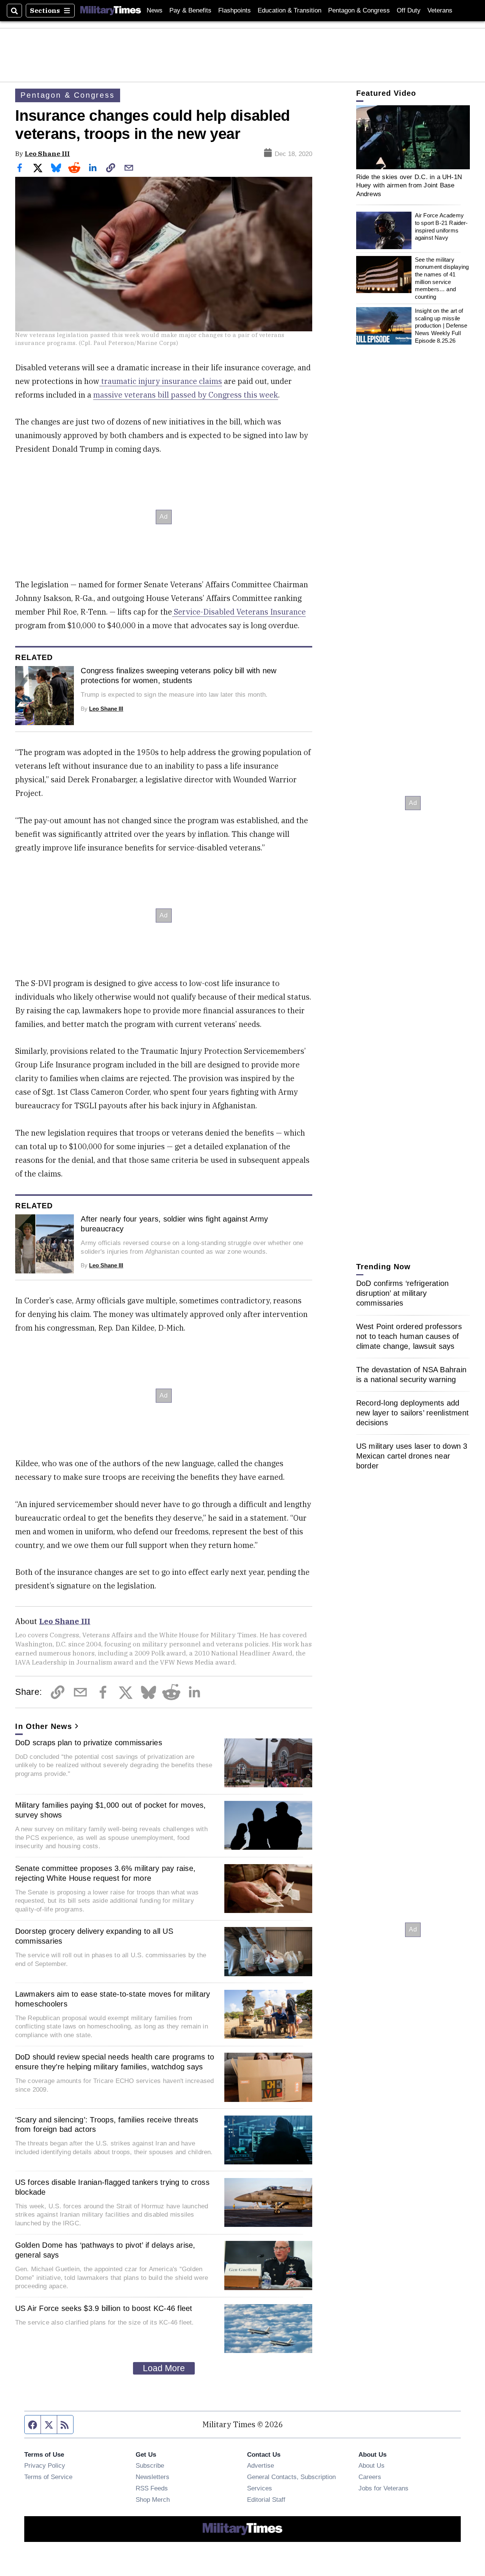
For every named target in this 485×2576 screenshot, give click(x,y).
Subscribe (150, 2465)
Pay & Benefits (190, 10)
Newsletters (153, 2477)
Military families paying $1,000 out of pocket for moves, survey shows (111, 1810)
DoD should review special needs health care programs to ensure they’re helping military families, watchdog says (115, 2062)
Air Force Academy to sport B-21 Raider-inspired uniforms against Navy (441, 226)
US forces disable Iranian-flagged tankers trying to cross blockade (112, 2187)
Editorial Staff (266, 2500)
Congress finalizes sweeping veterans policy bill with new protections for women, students (178, 676)
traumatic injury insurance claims (161, 381)
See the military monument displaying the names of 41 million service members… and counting (442, 278)
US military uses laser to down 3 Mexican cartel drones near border (412, 1456)
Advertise (260, 2465)
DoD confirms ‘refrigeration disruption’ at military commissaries (403, 1293)
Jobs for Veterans (383, 2488)
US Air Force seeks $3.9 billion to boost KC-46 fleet (104, 2308)
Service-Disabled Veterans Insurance (239, 612)
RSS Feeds (152, 2488)
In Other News (44, 1726)
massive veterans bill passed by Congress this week (186, 395)
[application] (413, 137)
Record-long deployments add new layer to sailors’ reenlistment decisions (413, 1412)
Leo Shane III (47, 154)
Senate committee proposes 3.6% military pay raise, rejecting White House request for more (106, 1873)
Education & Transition (289, 10)
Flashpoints (235, 10)
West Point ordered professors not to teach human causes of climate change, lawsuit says (409, 1336)
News (155, 10)
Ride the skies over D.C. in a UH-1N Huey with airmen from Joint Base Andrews (409, 185)
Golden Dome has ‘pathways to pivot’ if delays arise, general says (105, 2250)
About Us (372, 2465)
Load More (164, 2368)
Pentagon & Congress (359, 10)
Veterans (440, 10)
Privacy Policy (45, 2465)
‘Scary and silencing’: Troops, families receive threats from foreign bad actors (107, 2125)
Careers (370, 2477)
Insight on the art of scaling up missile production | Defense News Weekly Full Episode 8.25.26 (441, 326)
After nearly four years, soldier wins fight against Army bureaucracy (174, 1224)
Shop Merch (153, 2500)
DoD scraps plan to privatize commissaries (89, 1743)
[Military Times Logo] (111, 11)
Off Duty (409, 10)
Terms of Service (48, 2477)
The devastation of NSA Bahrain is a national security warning (411, 1374)
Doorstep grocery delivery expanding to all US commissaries (94, 1936)
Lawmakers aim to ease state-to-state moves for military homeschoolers (113, 1999)
